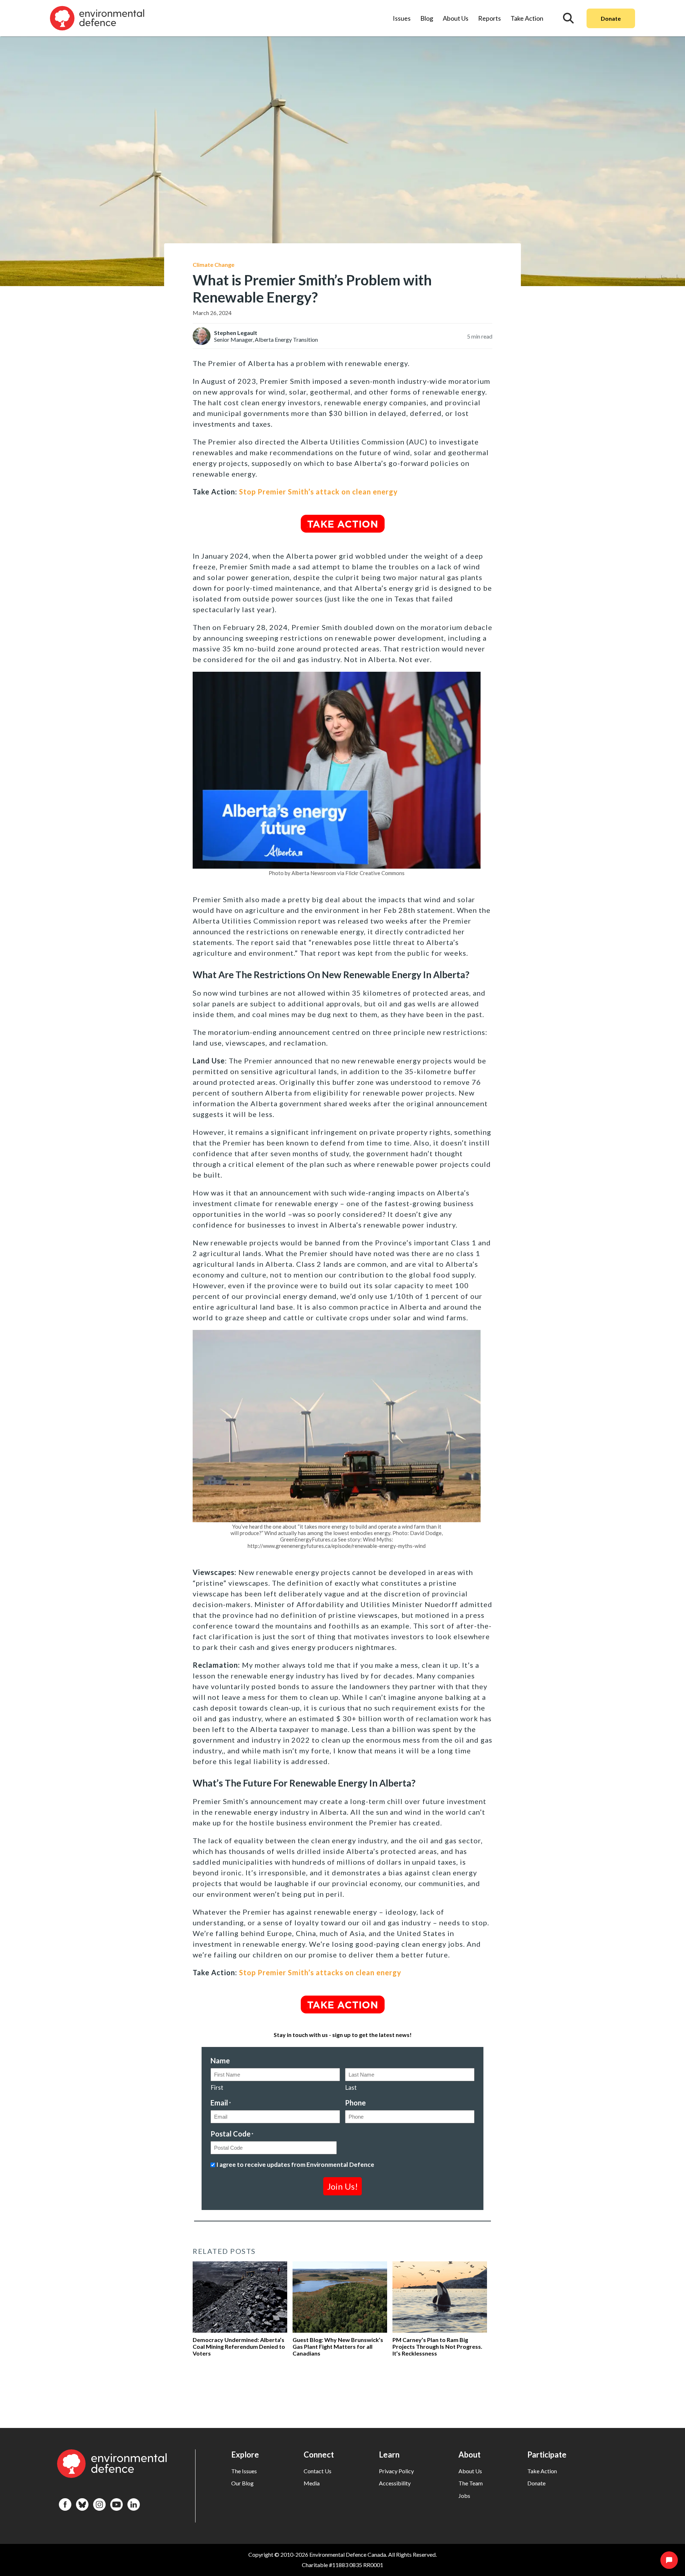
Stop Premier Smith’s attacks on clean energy (320, 1972)
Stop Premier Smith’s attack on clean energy (318, 492)
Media (312, 2483)
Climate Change (214, 265)
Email (221, 2103)
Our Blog (242, 2483)
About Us (456, 18)
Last (351, 2087)
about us (470, 2471)
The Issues (244, 2471)
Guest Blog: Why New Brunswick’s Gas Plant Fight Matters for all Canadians (338, 2346)
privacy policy (396, 2471)
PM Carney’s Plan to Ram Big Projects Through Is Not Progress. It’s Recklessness (437, 2346)
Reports (489, 18)
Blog (427, 18)
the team (471, 2483)
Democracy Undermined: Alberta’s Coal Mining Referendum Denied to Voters (239, 2346)
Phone (355, 2103)
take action (542, 2471)
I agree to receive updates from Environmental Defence (295, 2165)
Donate (611, 18)
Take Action (527, 18)
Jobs (464, 2496)
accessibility (395, 2483)
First (217, 2087)
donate (536, 2483)
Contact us (318, 2471)
